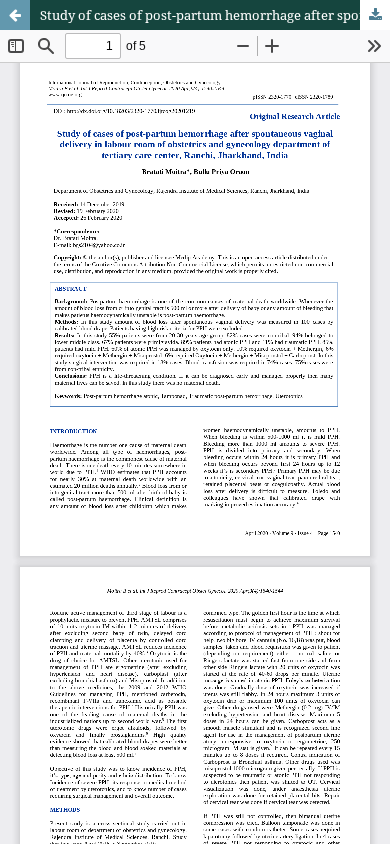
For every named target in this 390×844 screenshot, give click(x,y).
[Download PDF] (375, 15)
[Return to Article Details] (15, 15)
